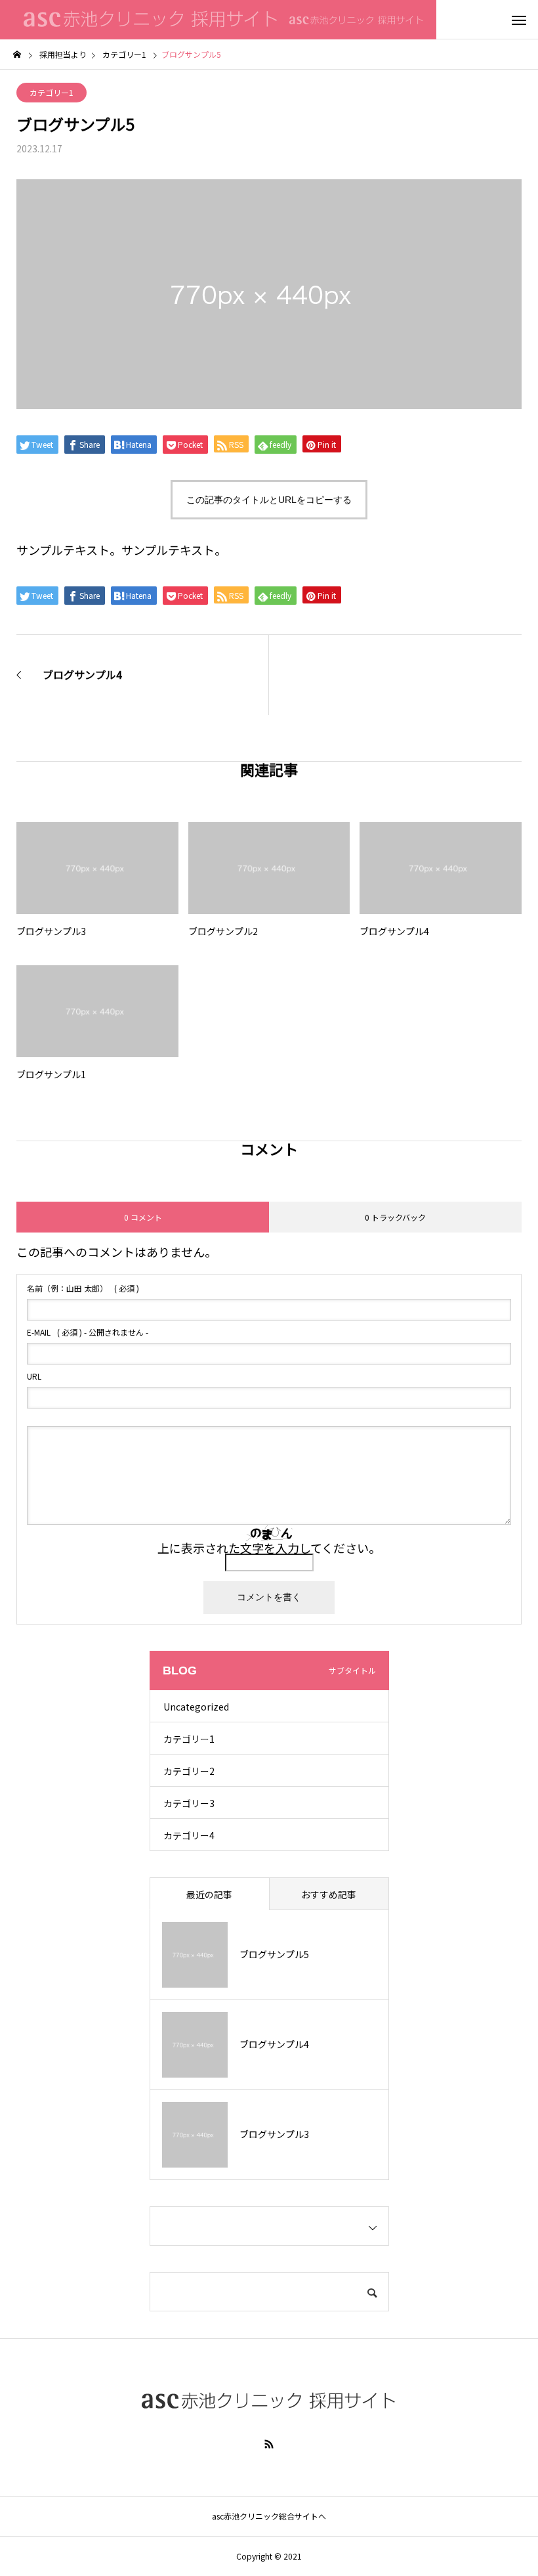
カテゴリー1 (52, 92)
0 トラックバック (395, 1217)
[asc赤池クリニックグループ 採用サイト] (218, 20)
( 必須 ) (83, 1288)
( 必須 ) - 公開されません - (88, 1332)
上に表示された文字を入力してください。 (269, 1548)
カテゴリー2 (189, 1771)
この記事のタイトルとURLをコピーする (269, 500)
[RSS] (269, 2444)
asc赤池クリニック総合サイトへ (269, 2516)
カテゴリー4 (189, 1835)
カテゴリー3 (189, 1803)
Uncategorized (196, 1707)
